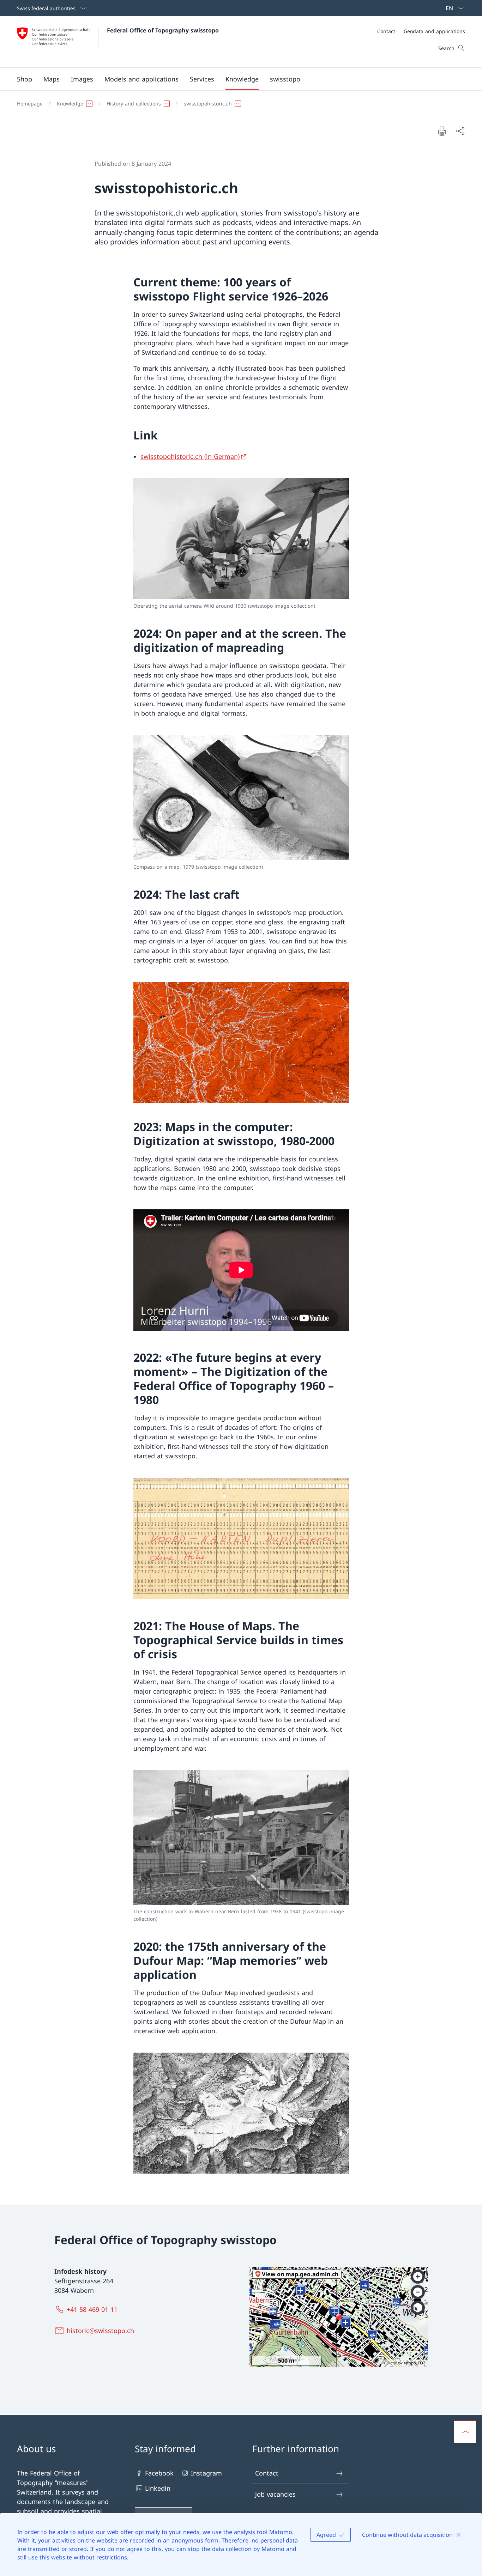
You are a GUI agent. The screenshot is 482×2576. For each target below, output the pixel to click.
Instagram (206, 2473)
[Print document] (442, 131)
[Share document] (460, 131)
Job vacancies (275, 2494)
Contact (267, 2473)
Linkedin (158, 2488)
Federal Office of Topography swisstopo (163, 30)
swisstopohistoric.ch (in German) (190, 456)
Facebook (159, 2473)
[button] (52, 79)
